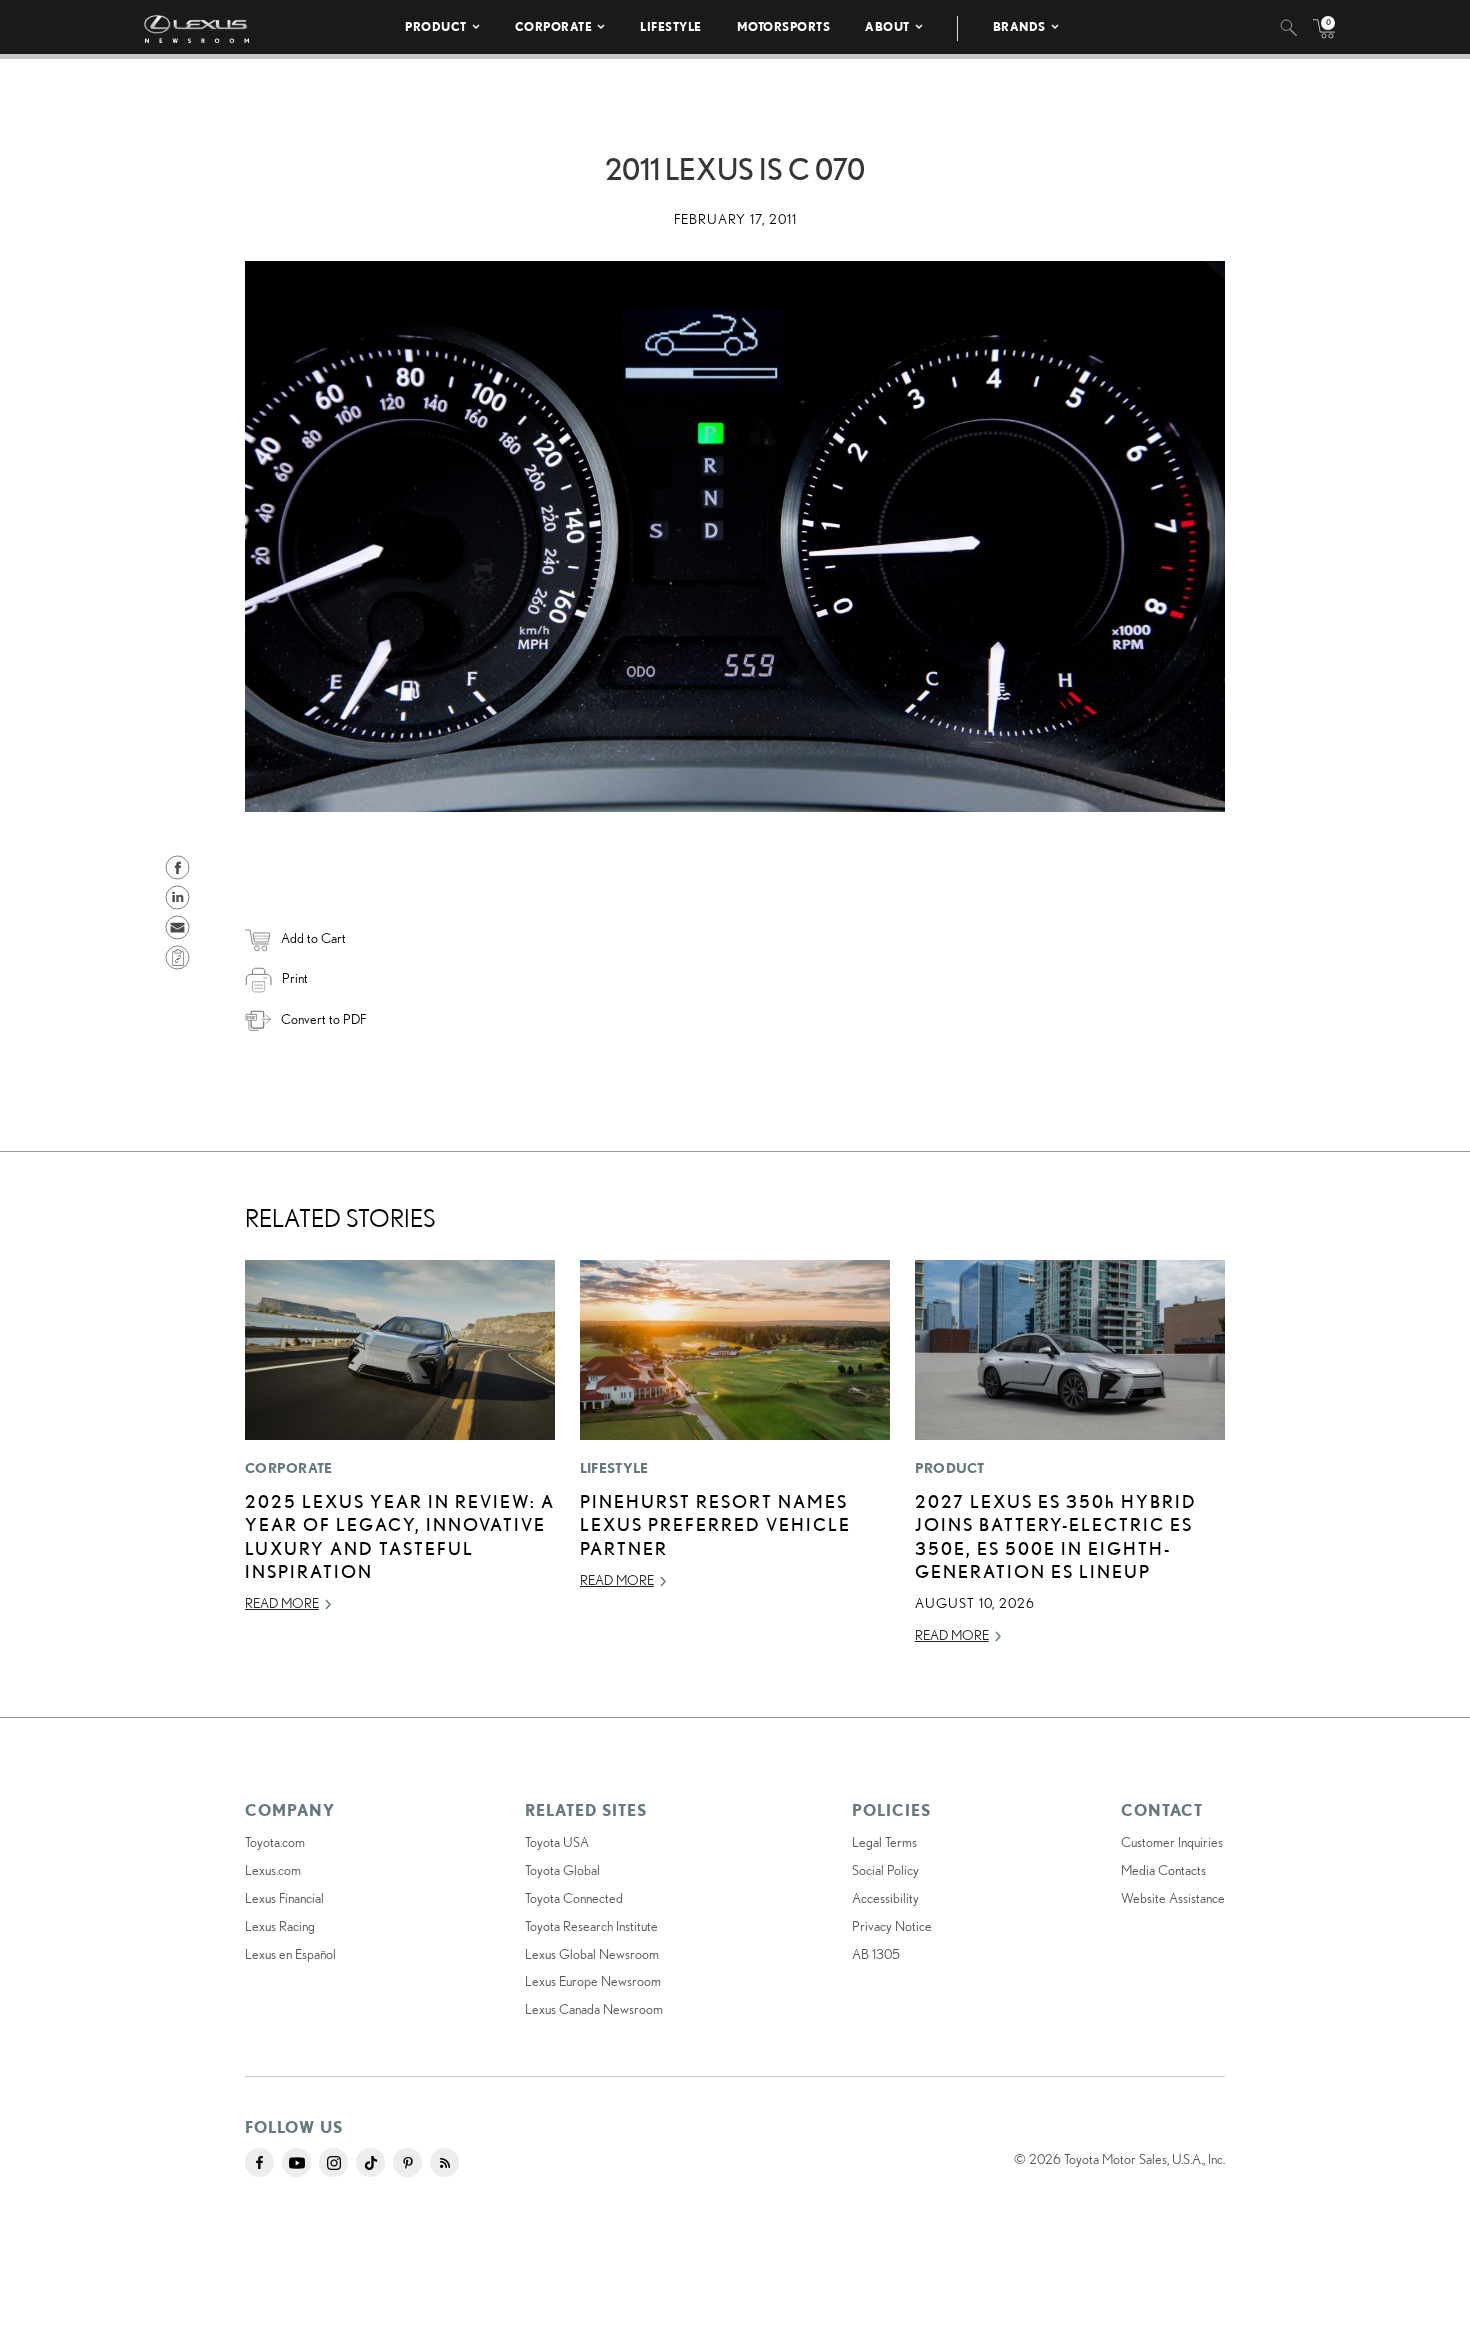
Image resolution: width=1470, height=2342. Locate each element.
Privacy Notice (892, 1926)
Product (436, 26)
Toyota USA (557, 1842)
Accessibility (885, 1898)
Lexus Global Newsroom (592, 1954)
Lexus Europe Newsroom (593, 1981)
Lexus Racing (280, 1926)
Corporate (554, 26)
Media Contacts (1163, 1870)
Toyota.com (275, 1842)
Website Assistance (1173, 1898)
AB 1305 (876, 1954)
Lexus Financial (284, 1898)
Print (295, 978)
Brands (1019, 26)
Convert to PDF (323, 1019)
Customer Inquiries (1172, 1842)
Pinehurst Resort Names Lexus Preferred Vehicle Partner (715, 1524)
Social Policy (885, 1870)
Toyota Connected (574, 1898)
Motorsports (784, 26)
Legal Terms (884, 1842)
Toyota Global (562, 1870)
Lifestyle (671, 26)
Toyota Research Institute (591, 1926)
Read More (282, 1603)
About (887, 26)
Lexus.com (273, 1870)
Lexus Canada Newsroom (594, 2009)
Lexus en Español (290, 1954)
